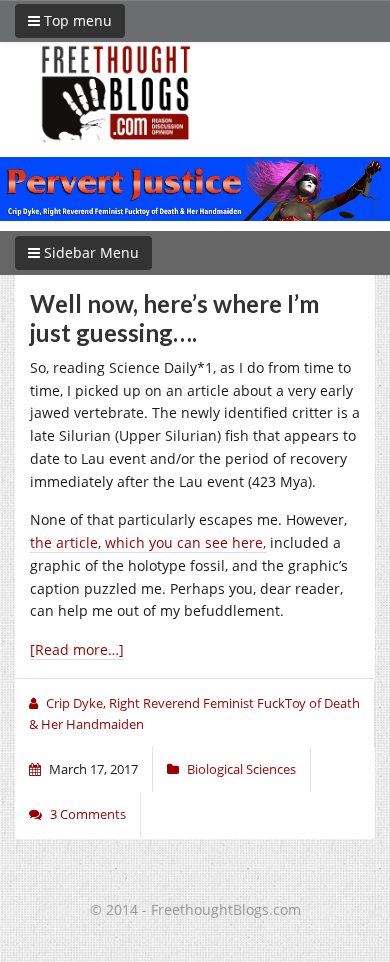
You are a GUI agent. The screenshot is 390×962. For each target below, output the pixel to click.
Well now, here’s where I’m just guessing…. (174, 318)
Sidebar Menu (89, 252)
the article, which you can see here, (148, 542)
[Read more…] (77, 649)
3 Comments (88, 814)
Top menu (76, 20)
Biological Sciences (241, 769)
